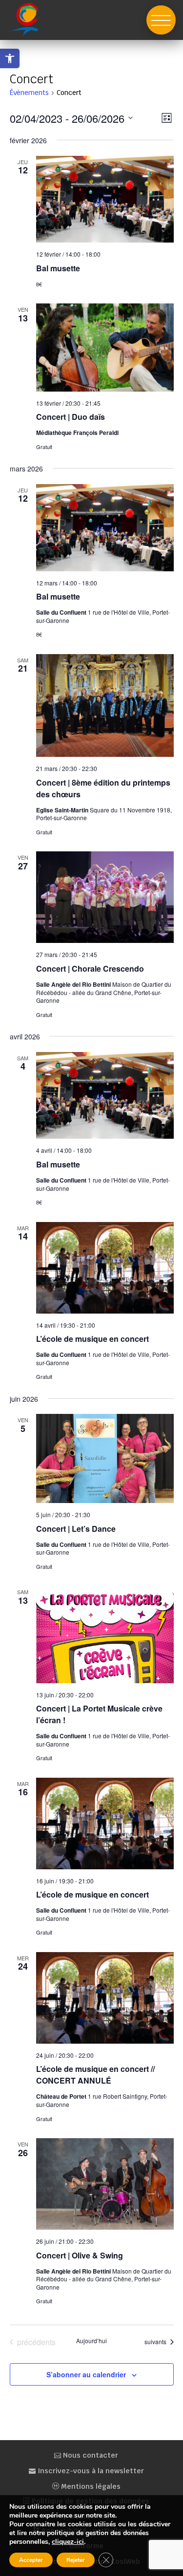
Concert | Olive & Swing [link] (80, 2255)
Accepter (31, 2560)
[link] (10, 58)
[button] (161, 20)
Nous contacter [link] (90, 2455)
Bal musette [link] (58, 268)
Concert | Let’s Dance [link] (76, 1529)
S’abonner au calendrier (86, 2374)
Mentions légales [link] (90, 2486)
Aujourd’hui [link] (91, 2341)
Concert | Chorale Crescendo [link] (90, 968)
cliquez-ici (68, 2542)
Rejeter (76, 2560)
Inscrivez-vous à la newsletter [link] (90, 2471)
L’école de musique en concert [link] (92, 1339)
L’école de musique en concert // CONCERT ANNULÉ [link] (95, 2075)
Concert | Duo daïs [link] (71, 417)
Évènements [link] (29, 93)
